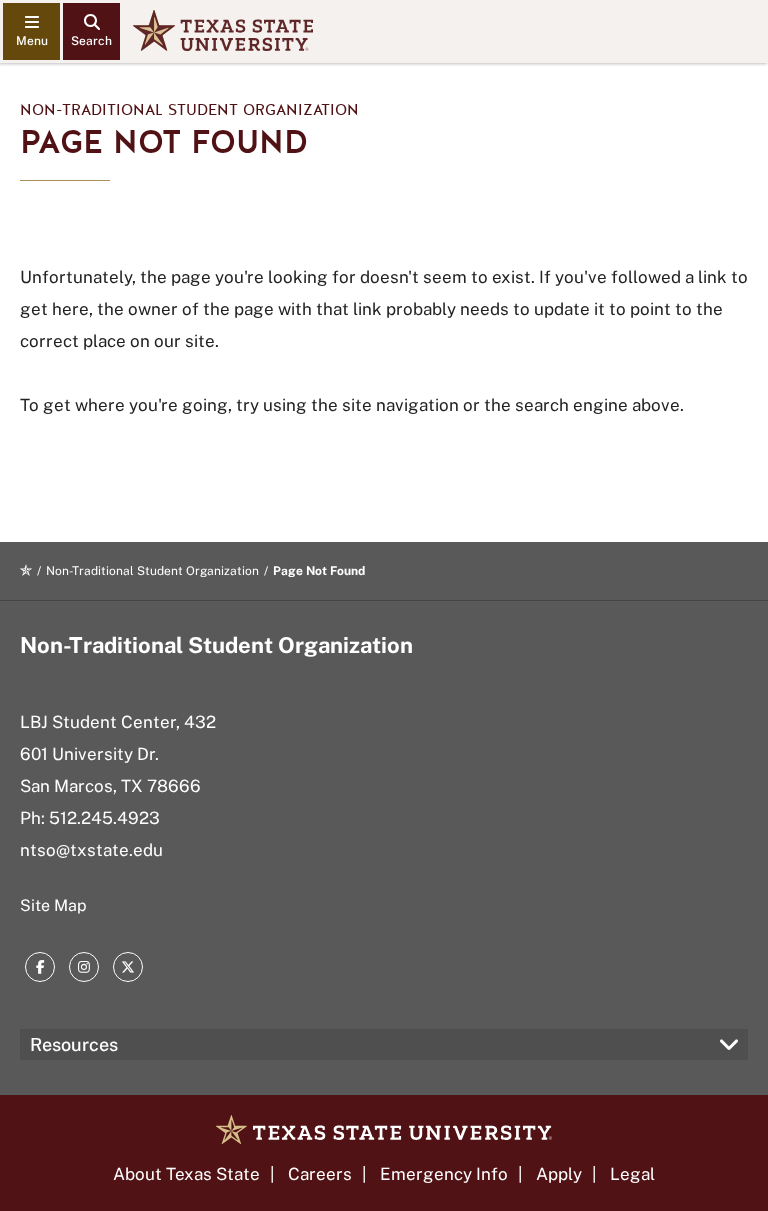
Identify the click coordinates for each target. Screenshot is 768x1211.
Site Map (53, 905)
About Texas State (186, 1174)
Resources (74, 1044)
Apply (559, 1174)
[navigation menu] (31, 31)
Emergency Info (444, 1174)
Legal (632, 1174)
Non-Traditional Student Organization (189, 110)
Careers (320, 1174)
